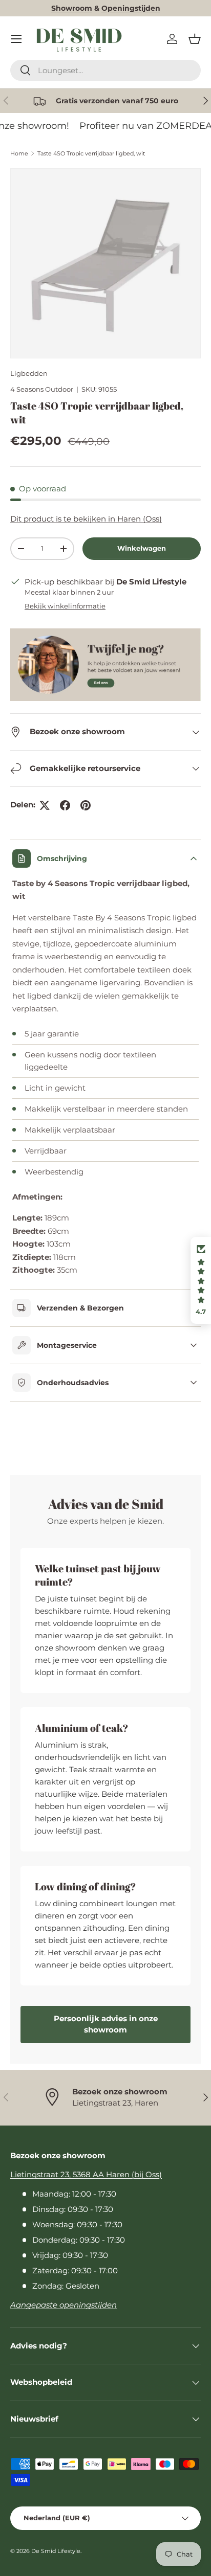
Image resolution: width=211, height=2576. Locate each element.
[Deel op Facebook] (65, 805)
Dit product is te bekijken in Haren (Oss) (86, 519)
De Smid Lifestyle (56, 2551)
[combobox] (105, 70)
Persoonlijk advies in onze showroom (106, 2024)
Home (19, 153)
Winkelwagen (142, 548)
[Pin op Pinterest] (86, 805)
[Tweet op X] (45, 805)
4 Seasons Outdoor (42, 389)
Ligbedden (29, 373)
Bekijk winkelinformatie (65, 606)
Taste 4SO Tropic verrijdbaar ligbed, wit (91, 153)
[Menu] (16, 39)
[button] (195, 39)
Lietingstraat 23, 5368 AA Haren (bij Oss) (86, 2174)
